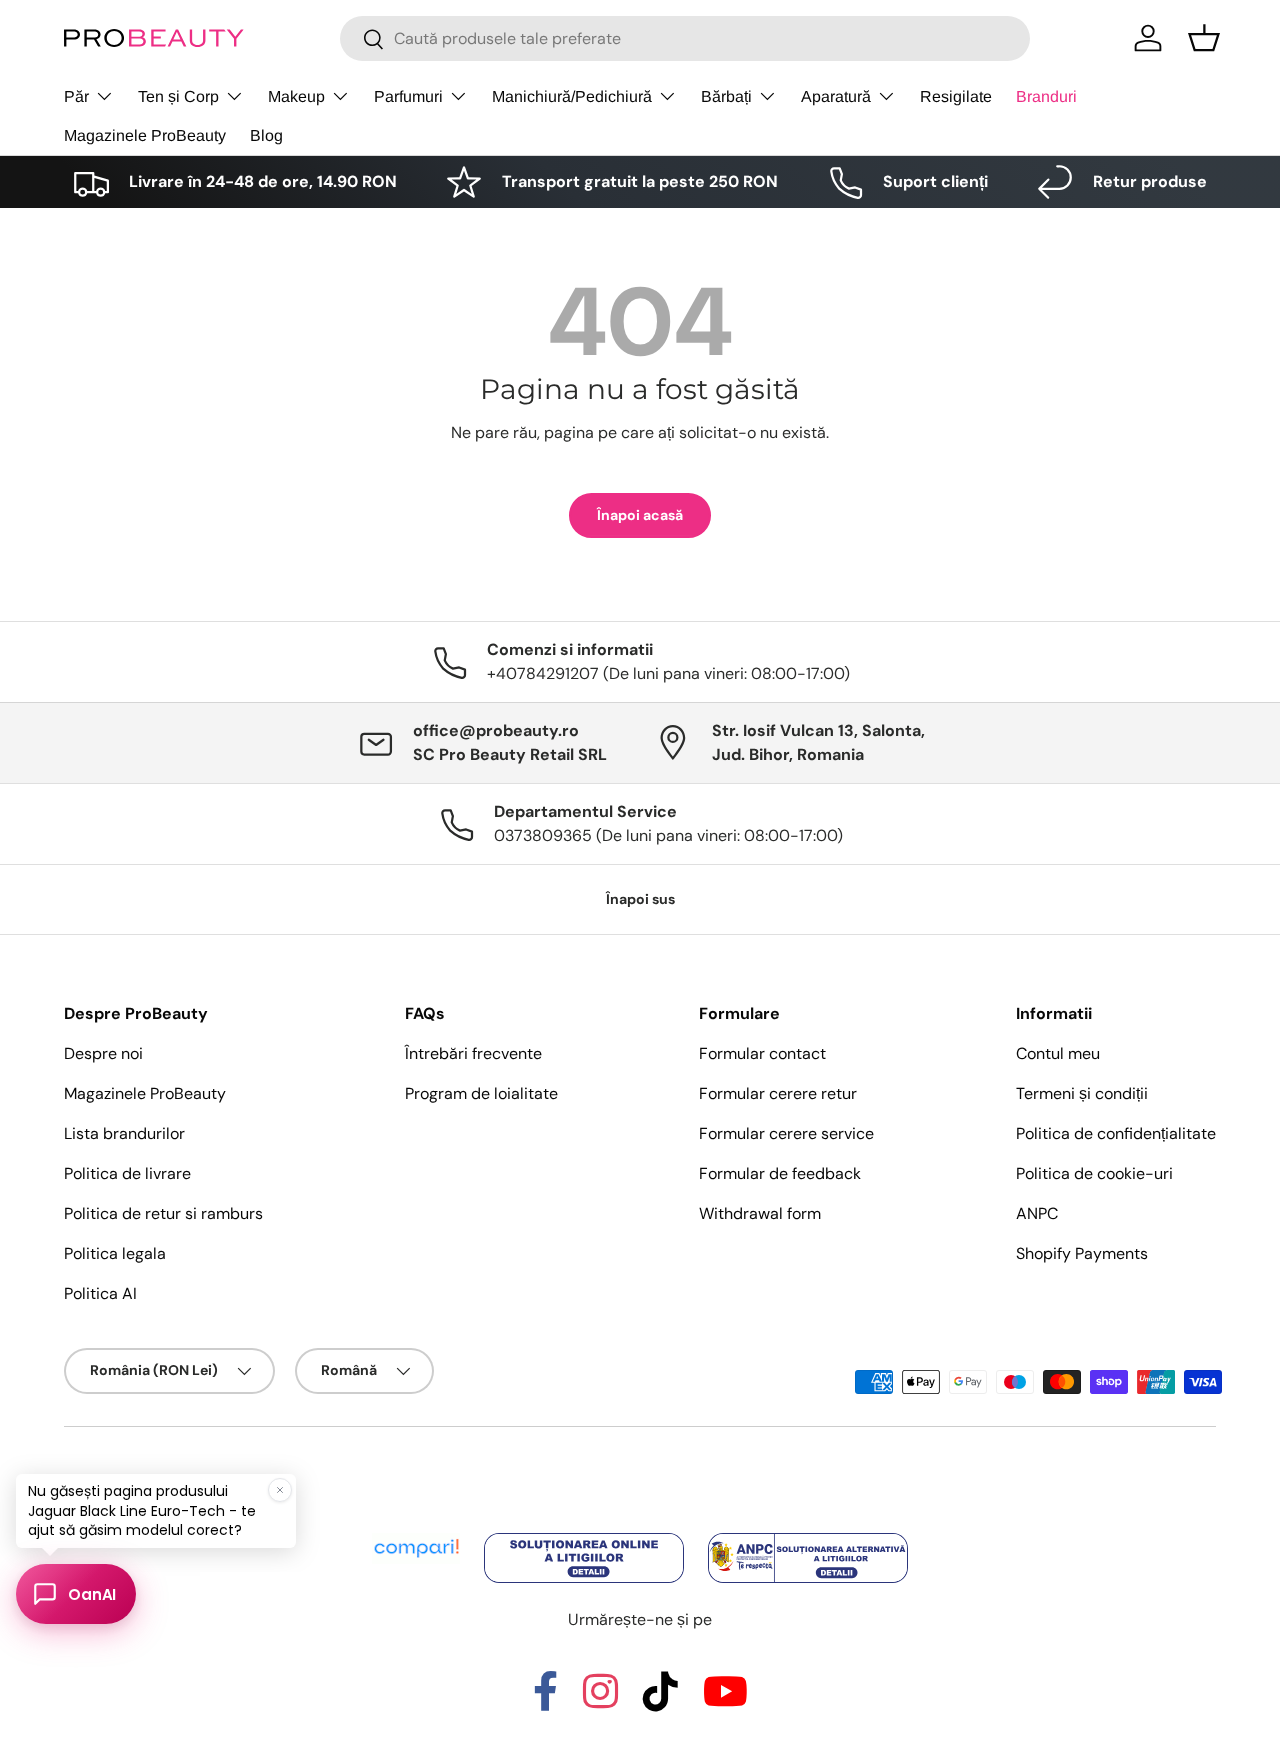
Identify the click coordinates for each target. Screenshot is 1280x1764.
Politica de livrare (127, 1173)
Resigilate (956, 96)
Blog (266, 135)
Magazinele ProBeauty (145, 135)
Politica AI (100, 1293)
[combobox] (685, 38)
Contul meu (1058, 1053)
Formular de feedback (780, 1173)
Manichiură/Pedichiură (572, 96)
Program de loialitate (481, 1093)
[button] (1204, 38)
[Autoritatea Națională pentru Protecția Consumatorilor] (808, 1534)
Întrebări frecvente (473, 1053)
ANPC (1037, 1213)
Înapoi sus (640, 899)
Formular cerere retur (778, 1093)
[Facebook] (545, 1700)
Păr (76, 96)
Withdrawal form (760, 1213)
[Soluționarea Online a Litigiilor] (586, 1534)
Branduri (1046, 96)
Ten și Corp (178, 96)
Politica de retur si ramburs (163, 1213)
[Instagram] (600, 1700)
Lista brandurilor (124, 1133)
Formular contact (762, 1053)
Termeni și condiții (1082, 1093)
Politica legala (115, 1253)
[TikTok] (660, 1700)
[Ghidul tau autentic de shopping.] (418, 1534)
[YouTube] (725, 1700)
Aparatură (836, 96)
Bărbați (726, 96)
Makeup (296, 96)
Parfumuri (408, 96)
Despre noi (103, 1053)
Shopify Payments (1082, 1253)
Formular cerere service (786, 1133)
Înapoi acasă (640, 515)
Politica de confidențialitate (1116, 1133)
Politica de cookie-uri (1094, 1173)
